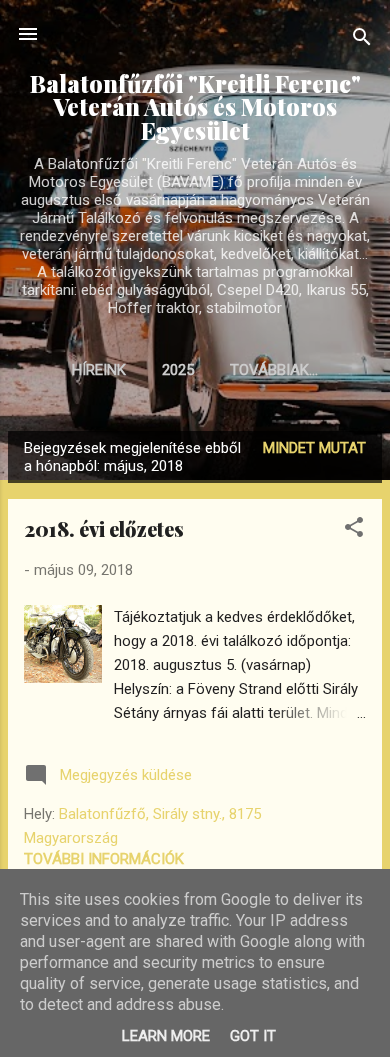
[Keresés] (362, 40)
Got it (253, 1036)
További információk (104, 859)
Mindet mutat (314, 448)
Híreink (99, 370)
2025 (178, 370)
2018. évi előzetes (104, 528)
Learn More (166, 1036)
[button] (354, 530)
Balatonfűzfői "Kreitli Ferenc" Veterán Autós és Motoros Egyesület (195, 107)
